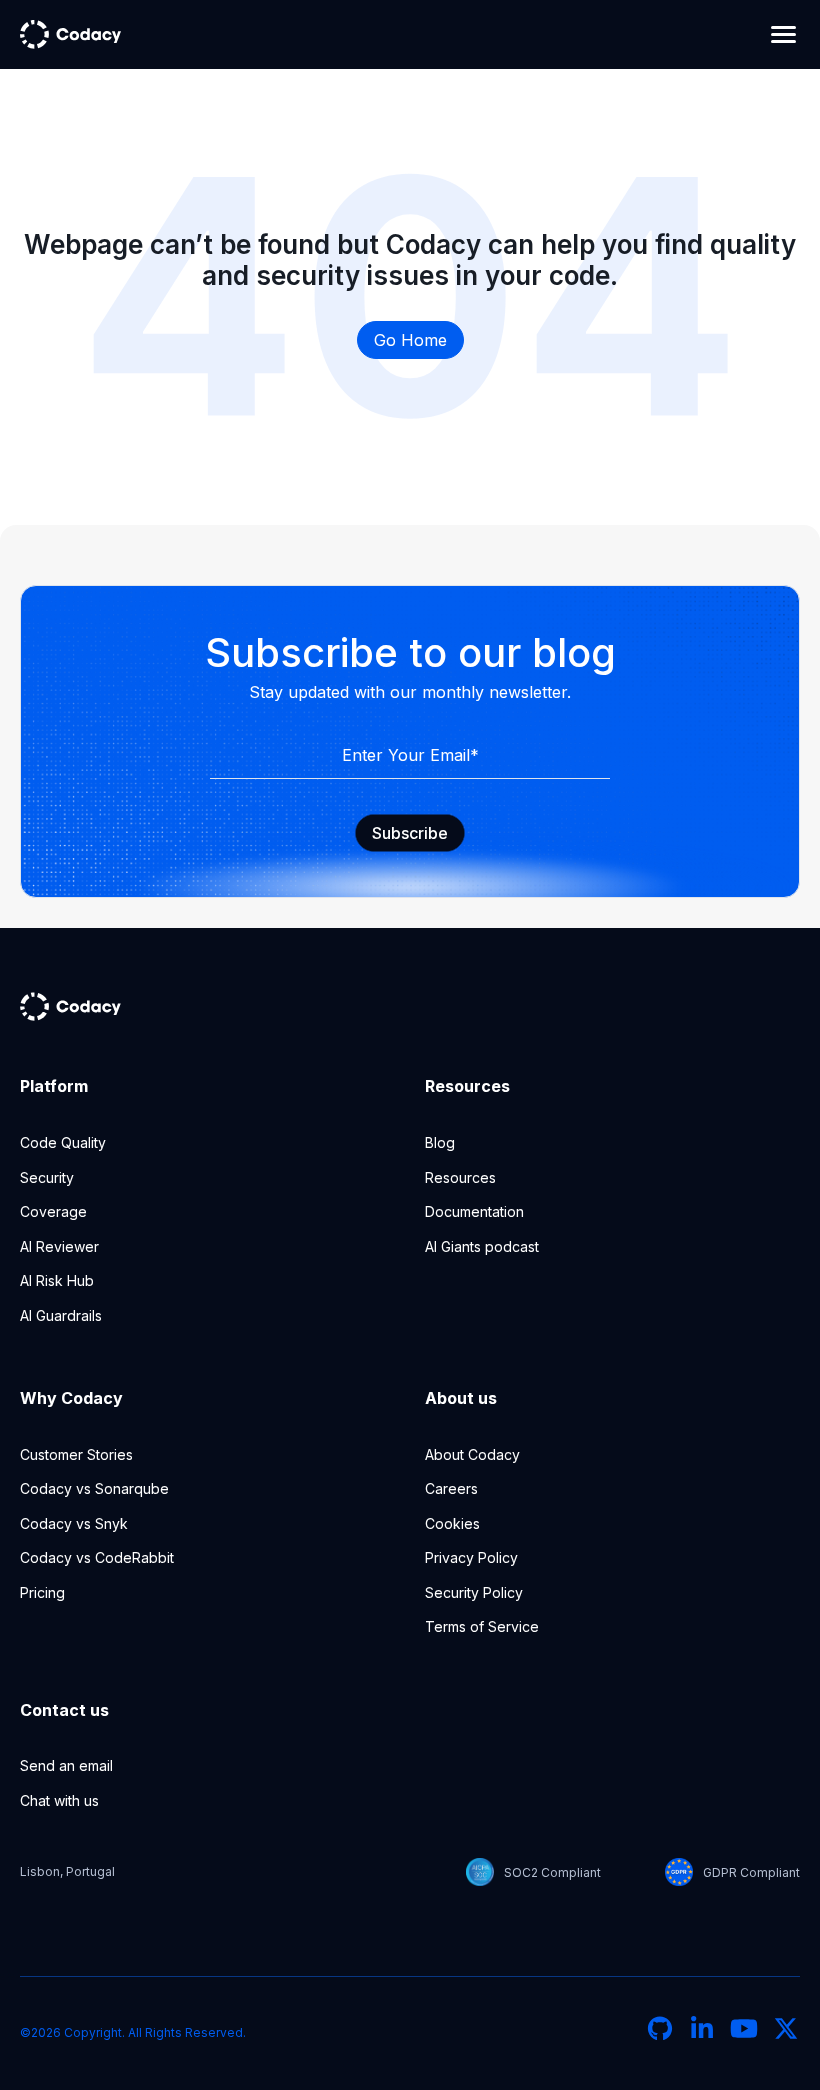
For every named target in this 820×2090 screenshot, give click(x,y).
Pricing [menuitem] (42, 1592)
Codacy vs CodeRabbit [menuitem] (97, 1557)
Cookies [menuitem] (452, 1523)
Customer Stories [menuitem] (76, 1454)
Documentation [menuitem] (474, 1211)
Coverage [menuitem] (53, 1211)
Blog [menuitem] (440, 1142)
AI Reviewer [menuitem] (59, 1246)
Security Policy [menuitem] (474, 1592)
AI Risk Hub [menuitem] (57, 1280)
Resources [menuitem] (460, 1177)
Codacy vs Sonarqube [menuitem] (94, 1488)
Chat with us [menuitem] (59, 1800)
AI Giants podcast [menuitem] (482, 1246)
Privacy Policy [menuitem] (471, 1557)
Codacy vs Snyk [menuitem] (74, 1523)
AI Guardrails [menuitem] (61, 1315)
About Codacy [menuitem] (472, 1454)
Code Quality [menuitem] (63, 1142)
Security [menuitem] (47, 1177)
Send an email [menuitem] (66, 1765)
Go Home (410, 340)
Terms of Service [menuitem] (482, 1626)
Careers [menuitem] (451, 1488)
